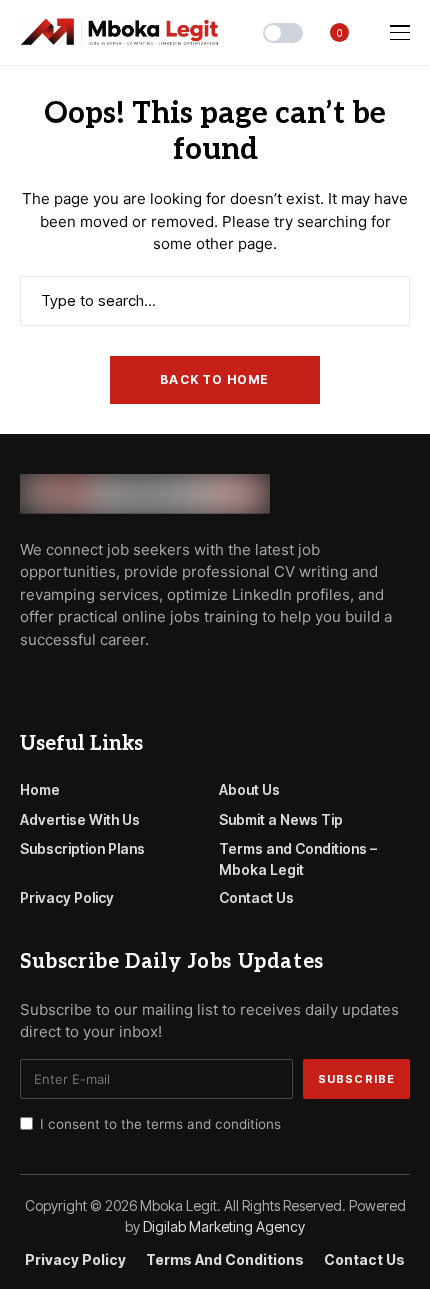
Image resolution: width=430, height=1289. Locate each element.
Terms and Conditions (225, 1260)
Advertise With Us (80, 819)
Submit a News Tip (281, 819)
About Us (249, 789)
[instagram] (112, 684)
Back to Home (214, 379)
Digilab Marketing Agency (224, 1226)
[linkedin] (140, 684)
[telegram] (55, 684)
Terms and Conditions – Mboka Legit (298, 859)
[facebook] (26, 684)
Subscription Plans (82, 848)
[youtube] (83, 684)
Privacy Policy (67, 897)
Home (40, 789)
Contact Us (256, 897)
